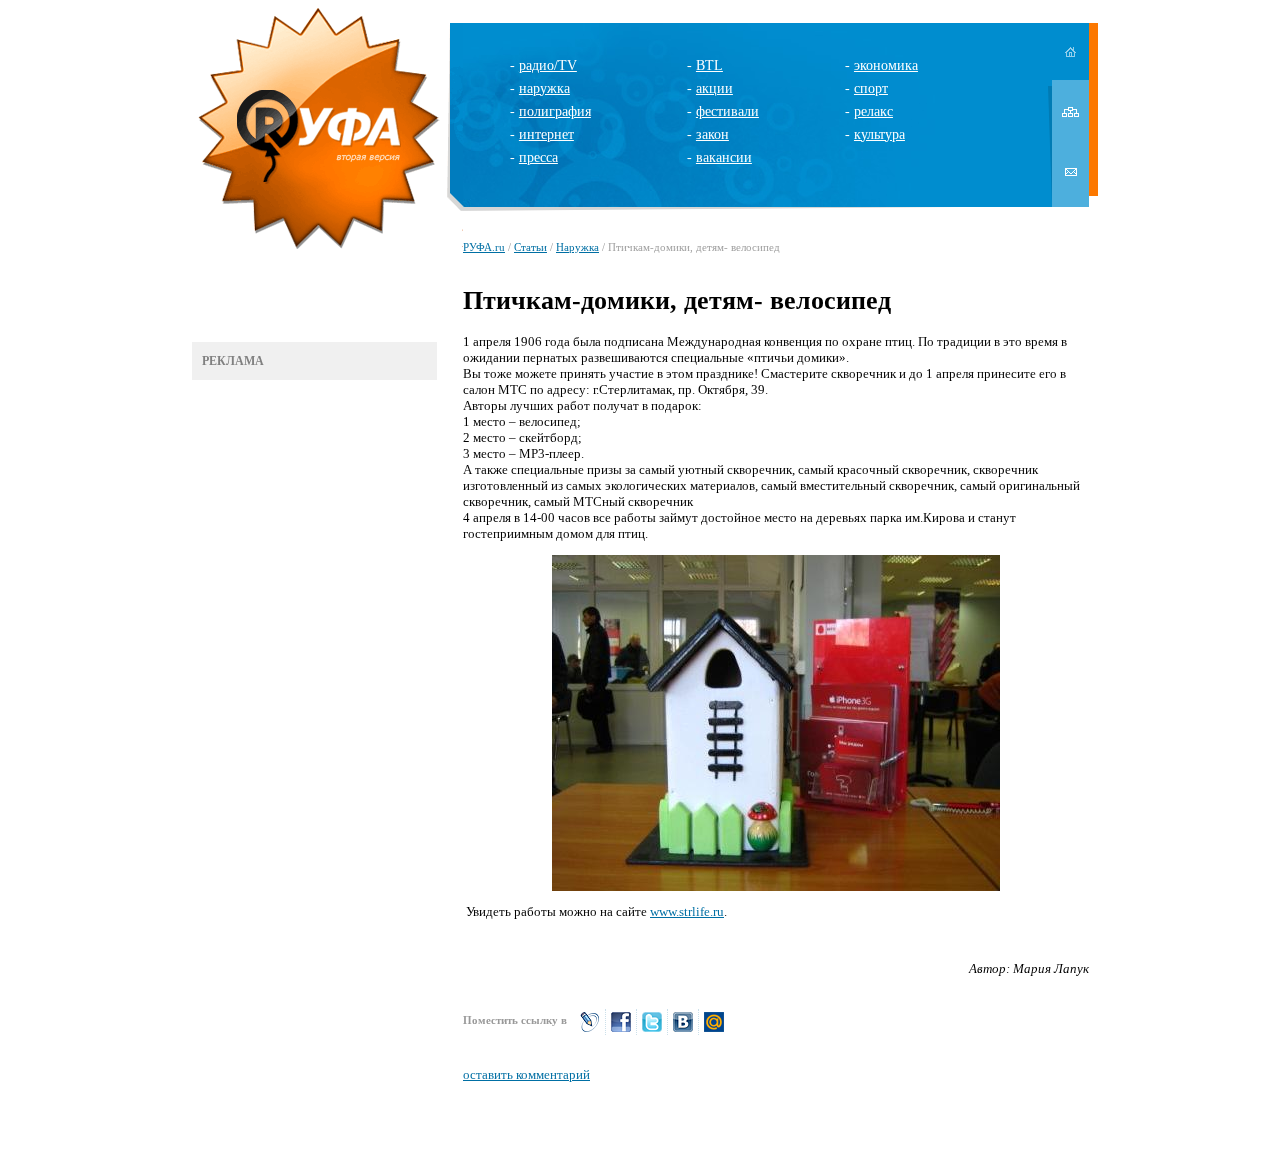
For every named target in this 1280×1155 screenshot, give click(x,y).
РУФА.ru (484, 247)
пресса (538, 157)
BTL (709, 65)
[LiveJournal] (590, 1030)
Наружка (577, 247)
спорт (871, 88)
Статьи (530, 247)
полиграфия (555, 111)
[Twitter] (652, 1030)
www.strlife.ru (687, 911)
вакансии (724, 157)
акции (714, 88)
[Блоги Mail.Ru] (714, 1030)
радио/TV (548, 65)
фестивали (727, 111)
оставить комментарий (526, 1074)
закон (712, 134)
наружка (544, 88)
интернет (546, 134)
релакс (873, 111)
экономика (886, 65)
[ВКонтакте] (683, 1030)
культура (879, 134)
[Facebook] (621, 1030)
